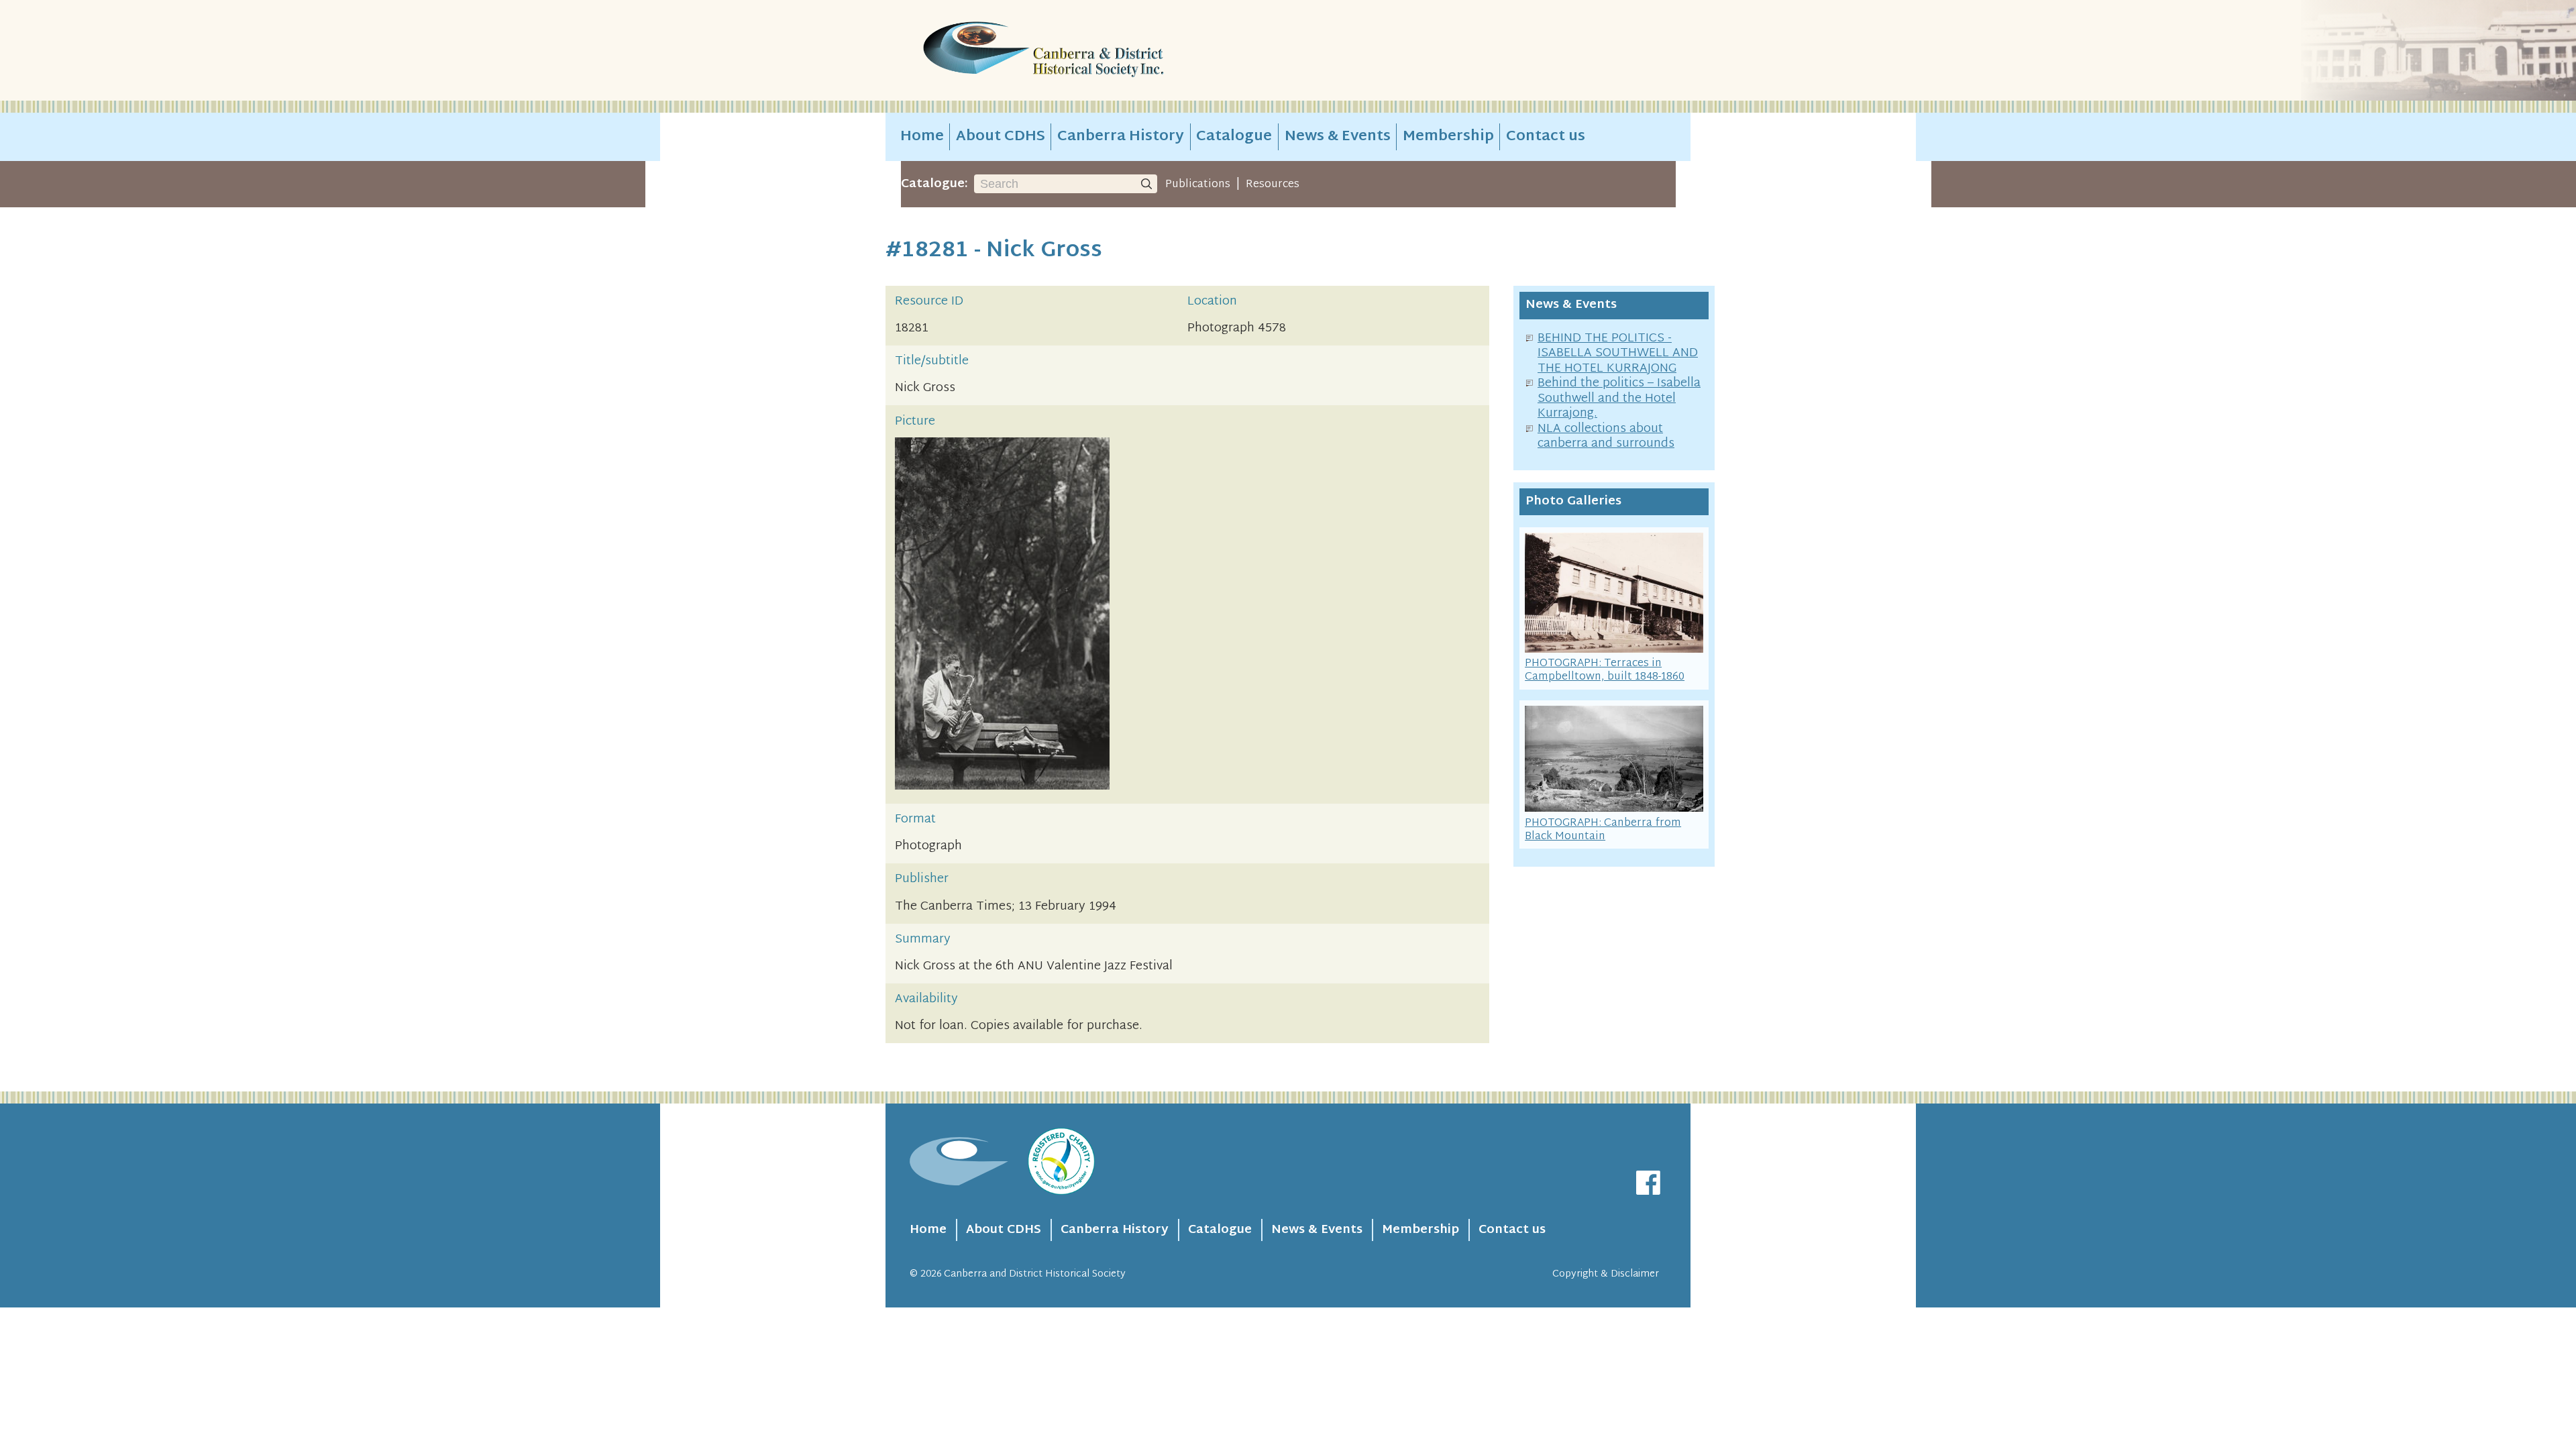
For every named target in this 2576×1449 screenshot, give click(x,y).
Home (922, 137)
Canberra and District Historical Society (1035, 1274)
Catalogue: (934, 184)
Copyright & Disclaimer (1606, 1274)
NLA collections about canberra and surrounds (1606, 437)
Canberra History (1121, 137)
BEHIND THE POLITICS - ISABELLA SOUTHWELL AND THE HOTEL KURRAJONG (1618, 354)
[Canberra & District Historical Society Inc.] (1091, 51)
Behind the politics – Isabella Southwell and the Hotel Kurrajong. (1619, 398)
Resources (1273, 184)
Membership (1448, 137)
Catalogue (1234, 137)
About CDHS (1001, 137)
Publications (1198, 184)
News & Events (1338, 137)
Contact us (1546, 137)
